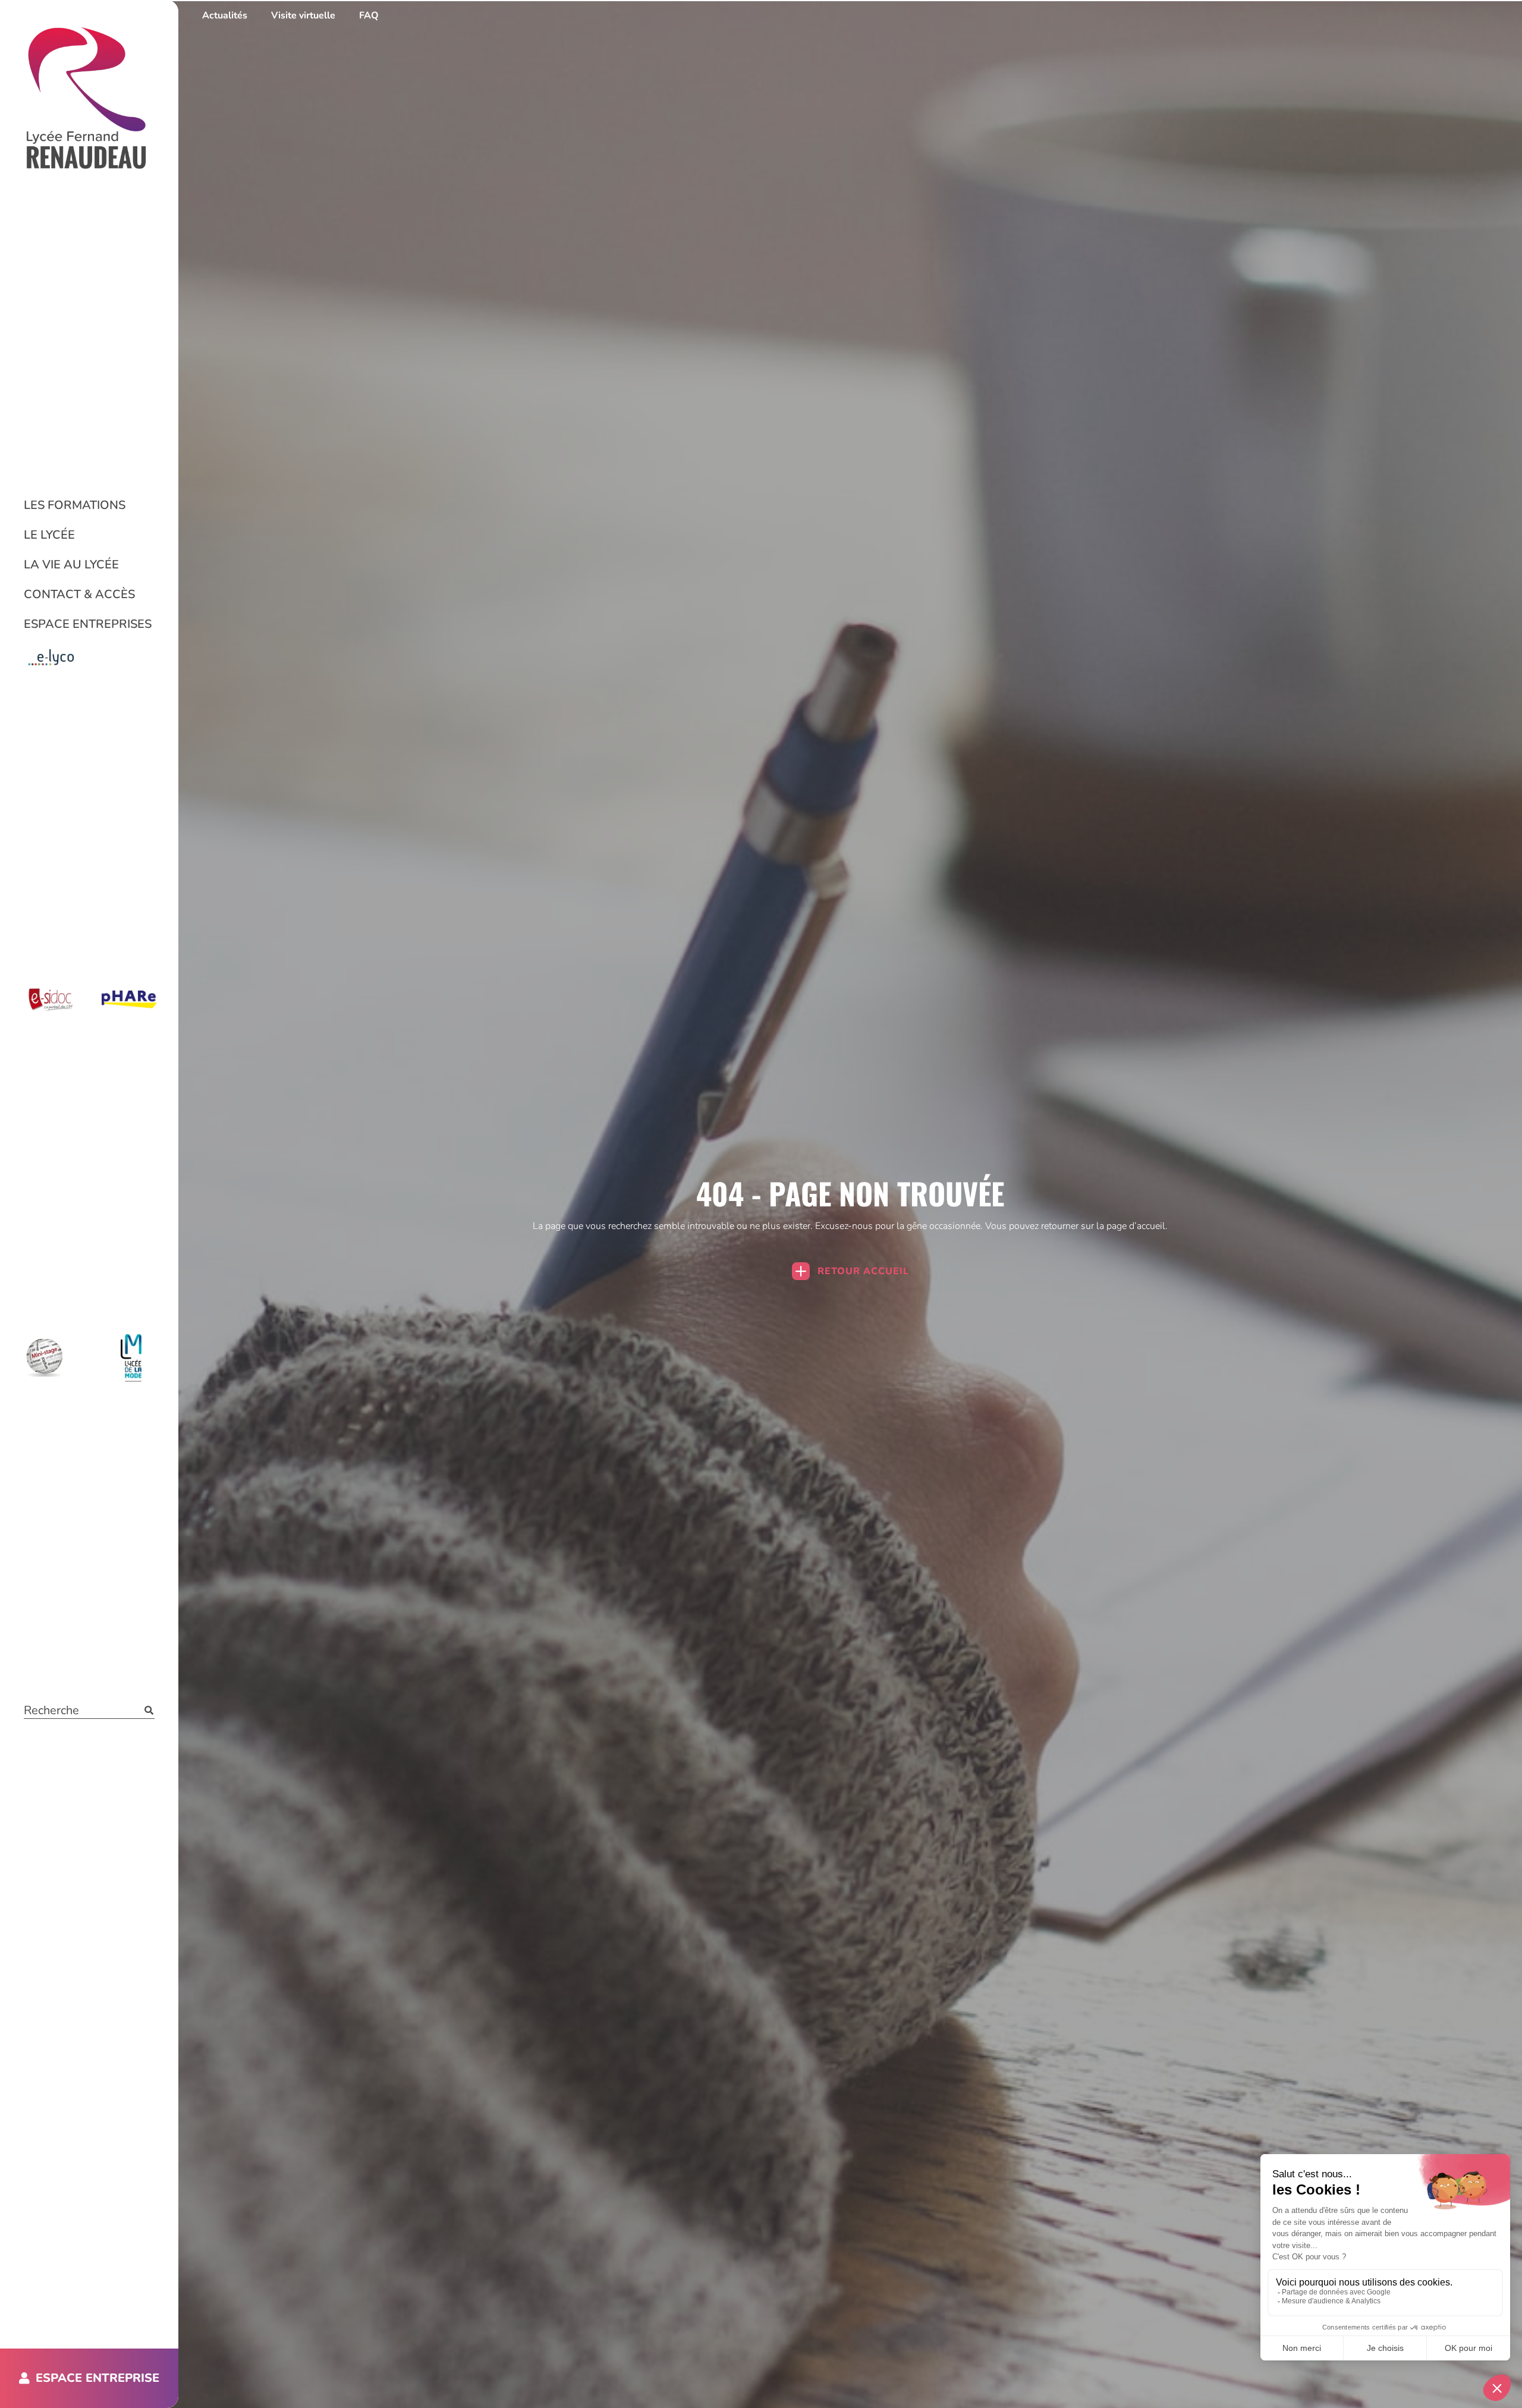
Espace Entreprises (88, 624)
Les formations (75, 505)
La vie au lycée (71, 565)
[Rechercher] (149, 1710)
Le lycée (49, 535)
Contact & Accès (79, 594)
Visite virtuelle (303, 15)
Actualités (225, 15)
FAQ (369, 15)
